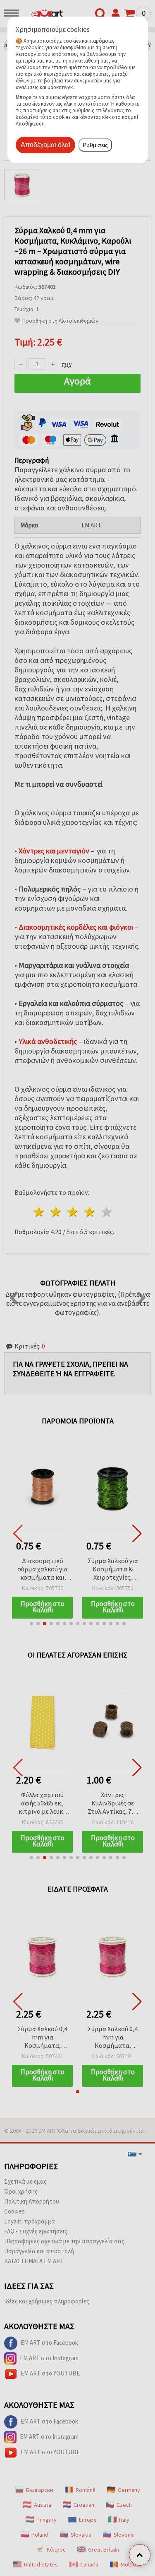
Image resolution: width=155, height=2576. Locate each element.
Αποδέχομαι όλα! (45, 145)
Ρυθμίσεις (95, 145)
